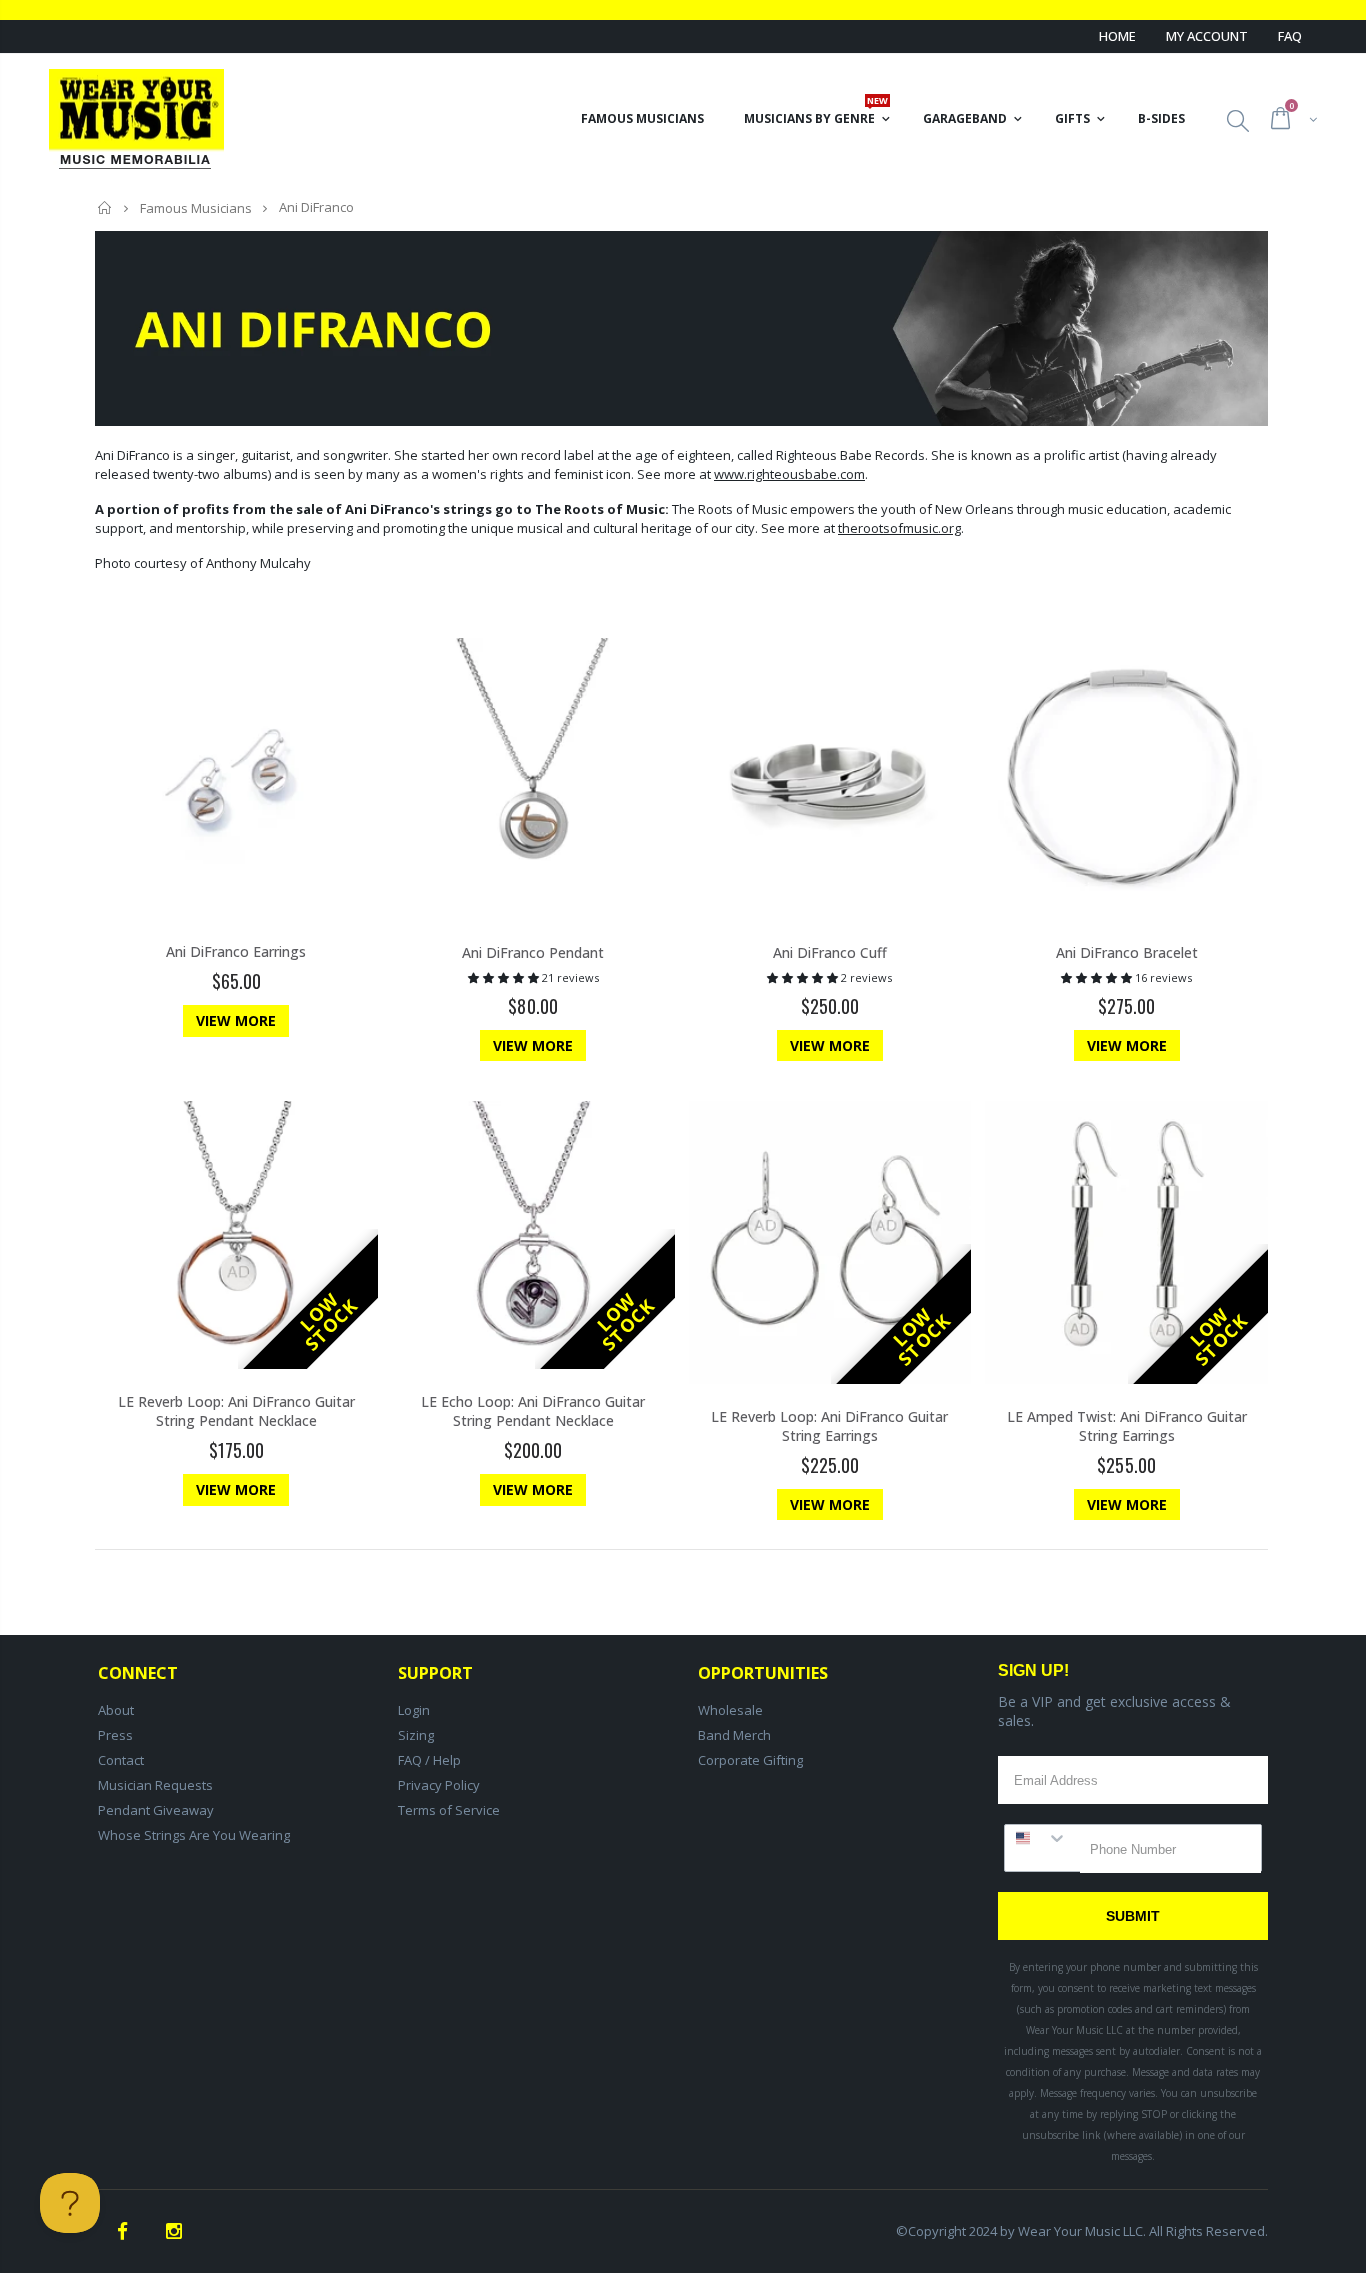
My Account (1207, 36)
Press (115, 1735)
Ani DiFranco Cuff (830, 952)
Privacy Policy (439, 1785)
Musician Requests (155, 1785)
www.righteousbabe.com (789, 474)
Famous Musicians (196, 208)
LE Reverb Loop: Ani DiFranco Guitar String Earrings (829, 1426)
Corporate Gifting (750, 1760)
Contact (121, 1760)
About (116, 1710)
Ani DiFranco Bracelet (1127, 952)
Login (414, 1710)
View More (236, 1020)
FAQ (1290, 36)
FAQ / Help (429, 1760)
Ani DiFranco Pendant (533, 952)
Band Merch (734, 1735)
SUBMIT (1133, 1916)
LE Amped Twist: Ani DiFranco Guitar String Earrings (1127, 1426)
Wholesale (730, 1710)
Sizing (416, 1735)
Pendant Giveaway (156, 1810)
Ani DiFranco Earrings (236, 951)
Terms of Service (449, 1810)
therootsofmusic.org (899, 528)
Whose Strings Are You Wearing (194, 1835)
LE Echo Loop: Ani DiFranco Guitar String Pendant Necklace (533, 1411)
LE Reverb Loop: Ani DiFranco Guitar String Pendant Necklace (236, 1411)
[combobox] (1042, 1838)
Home (1117, 36)
